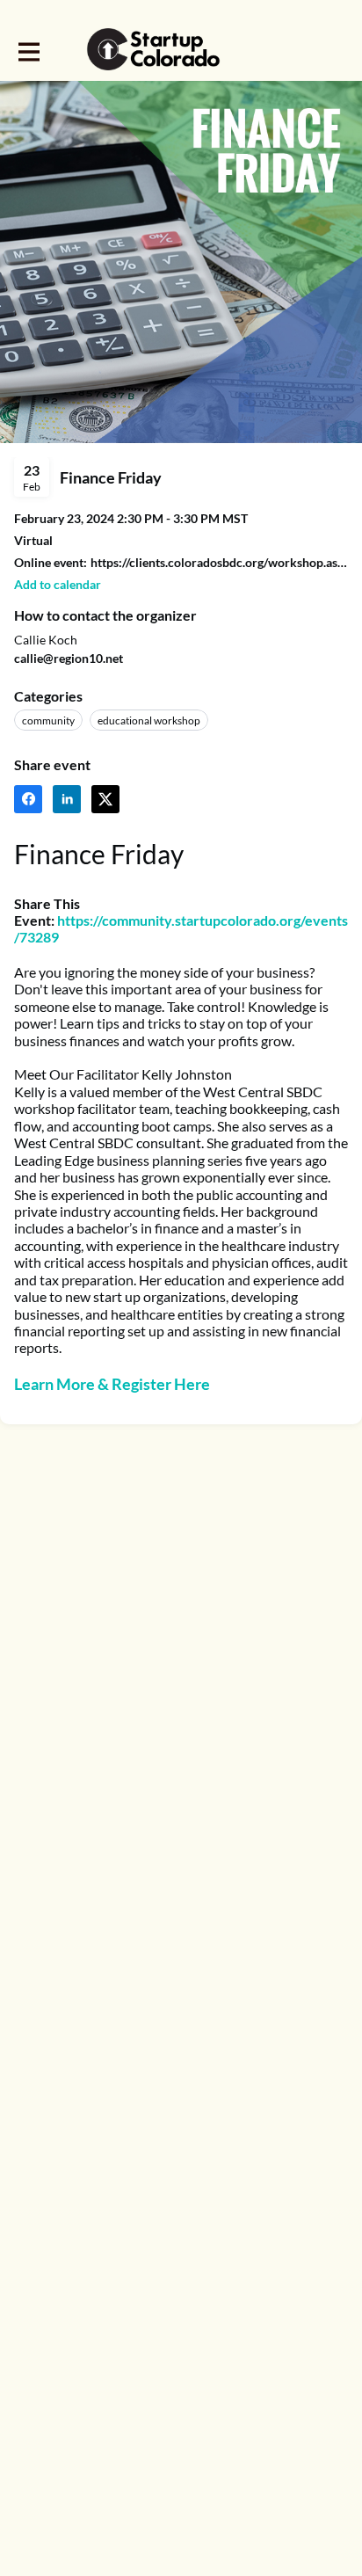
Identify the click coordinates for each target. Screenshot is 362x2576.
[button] (58, 584)
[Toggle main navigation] (28, 50)
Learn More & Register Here (112, 1384)
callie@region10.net (69, 658)
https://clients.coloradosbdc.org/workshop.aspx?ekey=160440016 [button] (219, 562)
